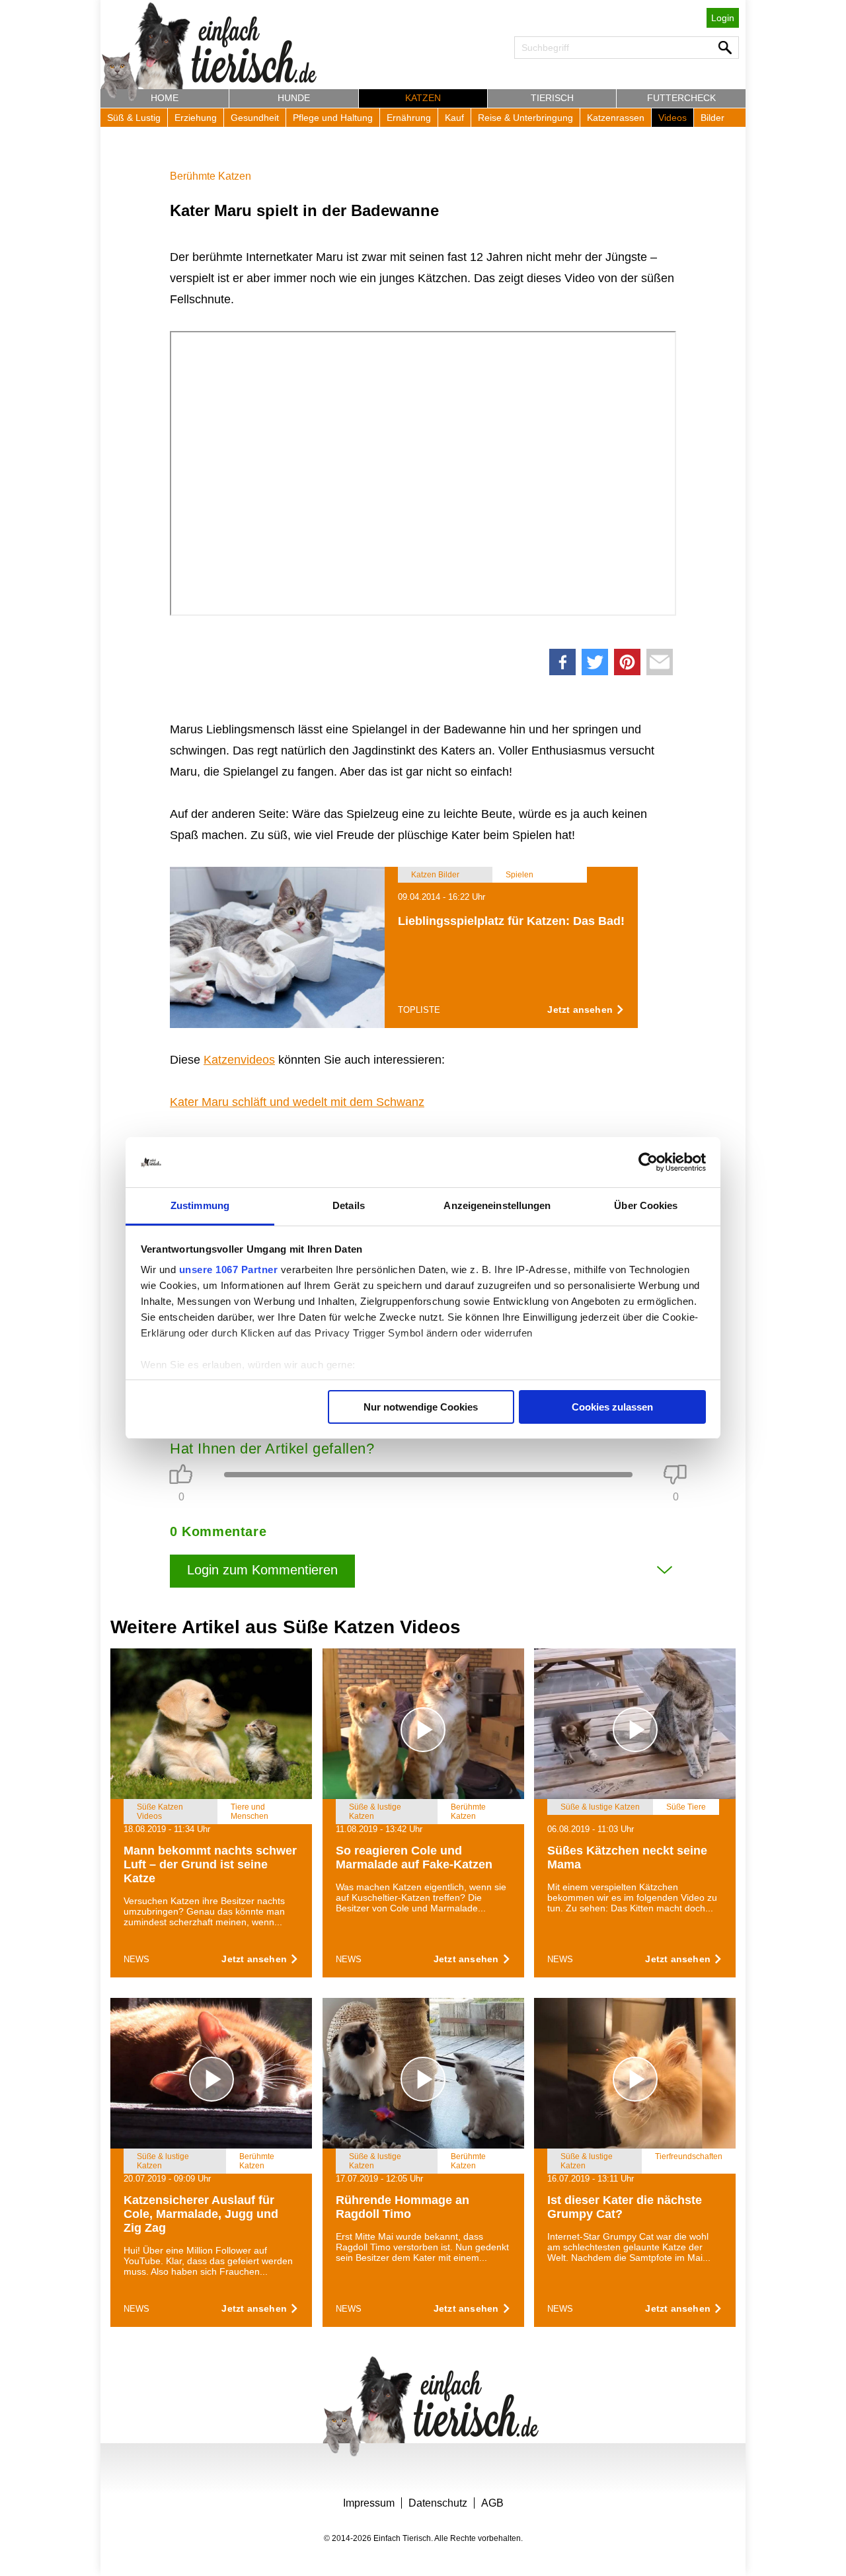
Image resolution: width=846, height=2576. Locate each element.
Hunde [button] (294, 98)
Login (723, 18)
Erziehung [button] (196, 118)
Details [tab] (349, 1205)
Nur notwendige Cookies (421, 1407)
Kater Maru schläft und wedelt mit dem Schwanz (297, 1102)
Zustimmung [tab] (200, 1205)
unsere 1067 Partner (229, 1270)
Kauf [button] (454, 118)
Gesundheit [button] (255, 118)
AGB (492, 2503)
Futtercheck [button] (681, 98)
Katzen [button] (423, 98)
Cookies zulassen (612, 1407)
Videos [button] (673, 118)
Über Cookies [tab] (646, 1205)
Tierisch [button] (552, 98)
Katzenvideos (239, 1060)
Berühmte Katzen (211, 176)
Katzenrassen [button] (616, 118)
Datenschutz (438, 2503)
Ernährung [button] (409, 118)
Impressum (369, 2503)
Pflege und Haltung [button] (333, 118)
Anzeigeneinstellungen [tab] (497, 1205)
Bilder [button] (712, 118)
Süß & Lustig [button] (134, 118)
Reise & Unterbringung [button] (525, 118)
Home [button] (165, 98)
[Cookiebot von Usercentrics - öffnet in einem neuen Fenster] (648, 1162)
